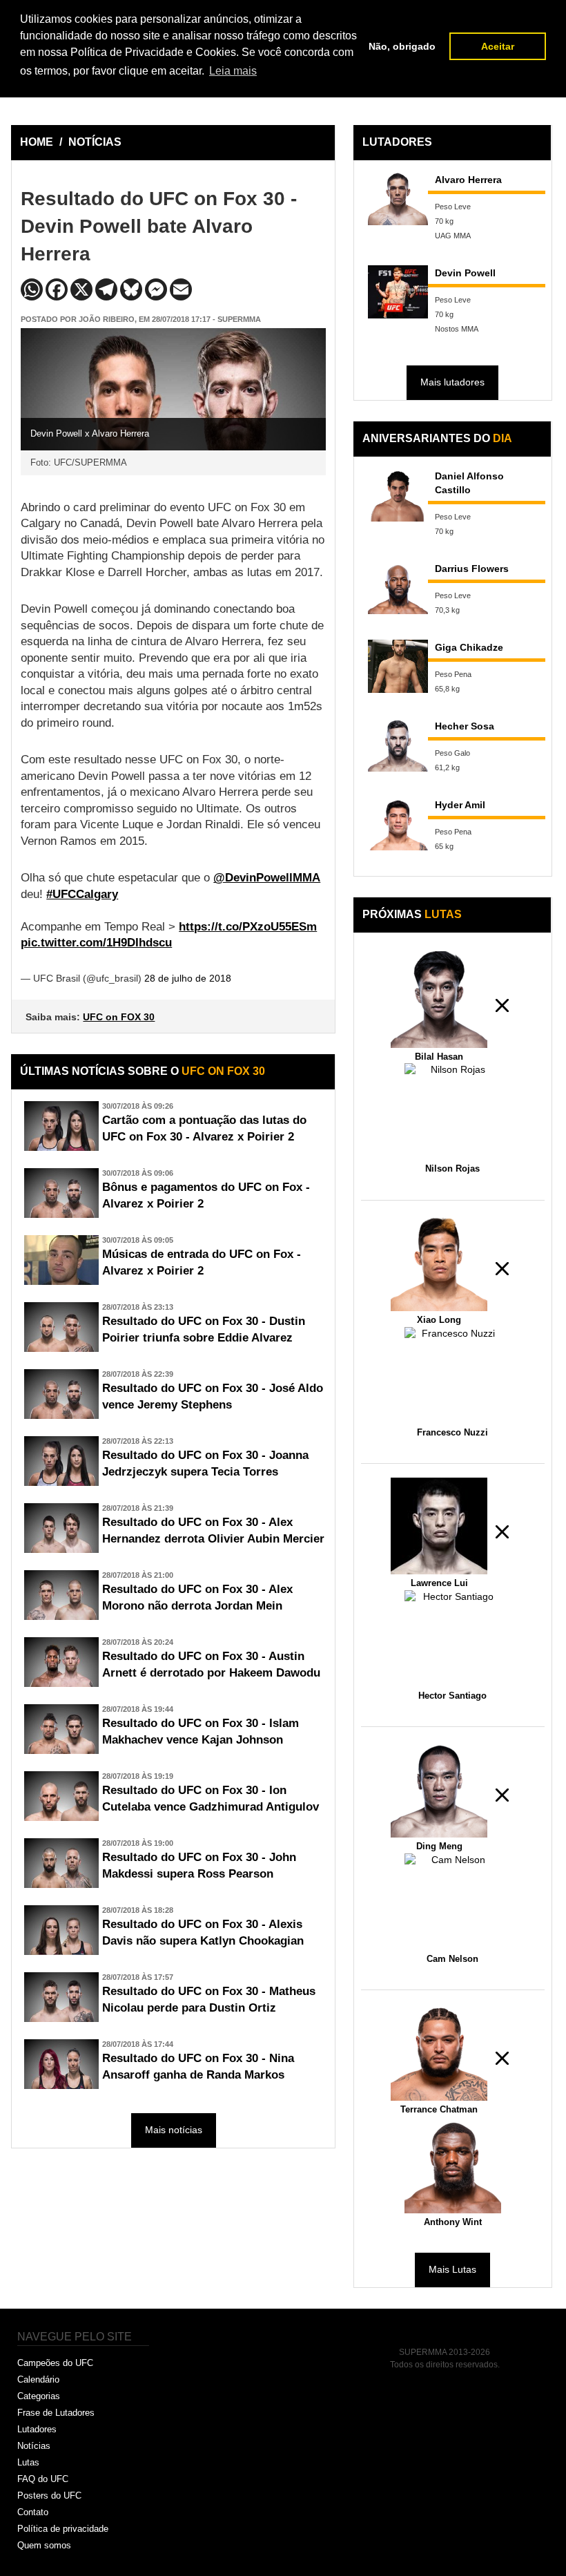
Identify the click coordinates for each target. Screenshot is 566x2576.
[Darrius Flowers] (398, 588)
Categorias (39, 2396)
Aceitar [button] (498, 46)
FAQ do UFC (43, 2479)
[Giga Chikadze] (398, 666)
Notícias (34, 2446)
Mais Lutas (452, 2269)
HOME (37, 142)
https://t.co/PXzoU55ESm (248, 927)
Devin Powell (465, 273)
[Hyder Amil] (398, 824)
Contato (33, 2512)
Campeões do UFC (55, 2363)
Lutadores (37, 2429)
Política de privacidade (63, 2529)
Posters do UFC (49, 2496)
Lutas (28, 2462)
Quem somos (44, 2545)
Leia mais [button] (233, 71)
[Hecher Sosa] (398, 745)
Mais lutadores (452, 382)
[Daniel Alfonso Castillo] (398, 495)
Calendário (38, 2379)
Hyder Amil (460, 805)
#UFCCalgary (82, 894)
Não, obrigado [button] (402, 46)
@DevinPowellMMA (267, 878)
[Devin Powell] (398, 292)
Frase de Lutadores (56, 2413)
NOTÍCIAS (95, 142)
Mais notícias (174, 2130)
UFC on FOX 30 (119, 1017)
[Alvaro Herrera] (398, 199)
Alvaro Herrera (468, 180)
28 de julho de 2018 (188, 978)
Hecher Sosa (465, 726)
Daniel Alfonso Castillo (469, 483)
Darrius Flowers (472, 569)
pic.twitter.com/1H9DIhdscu (96, 943)
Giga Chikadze (469, 647)
